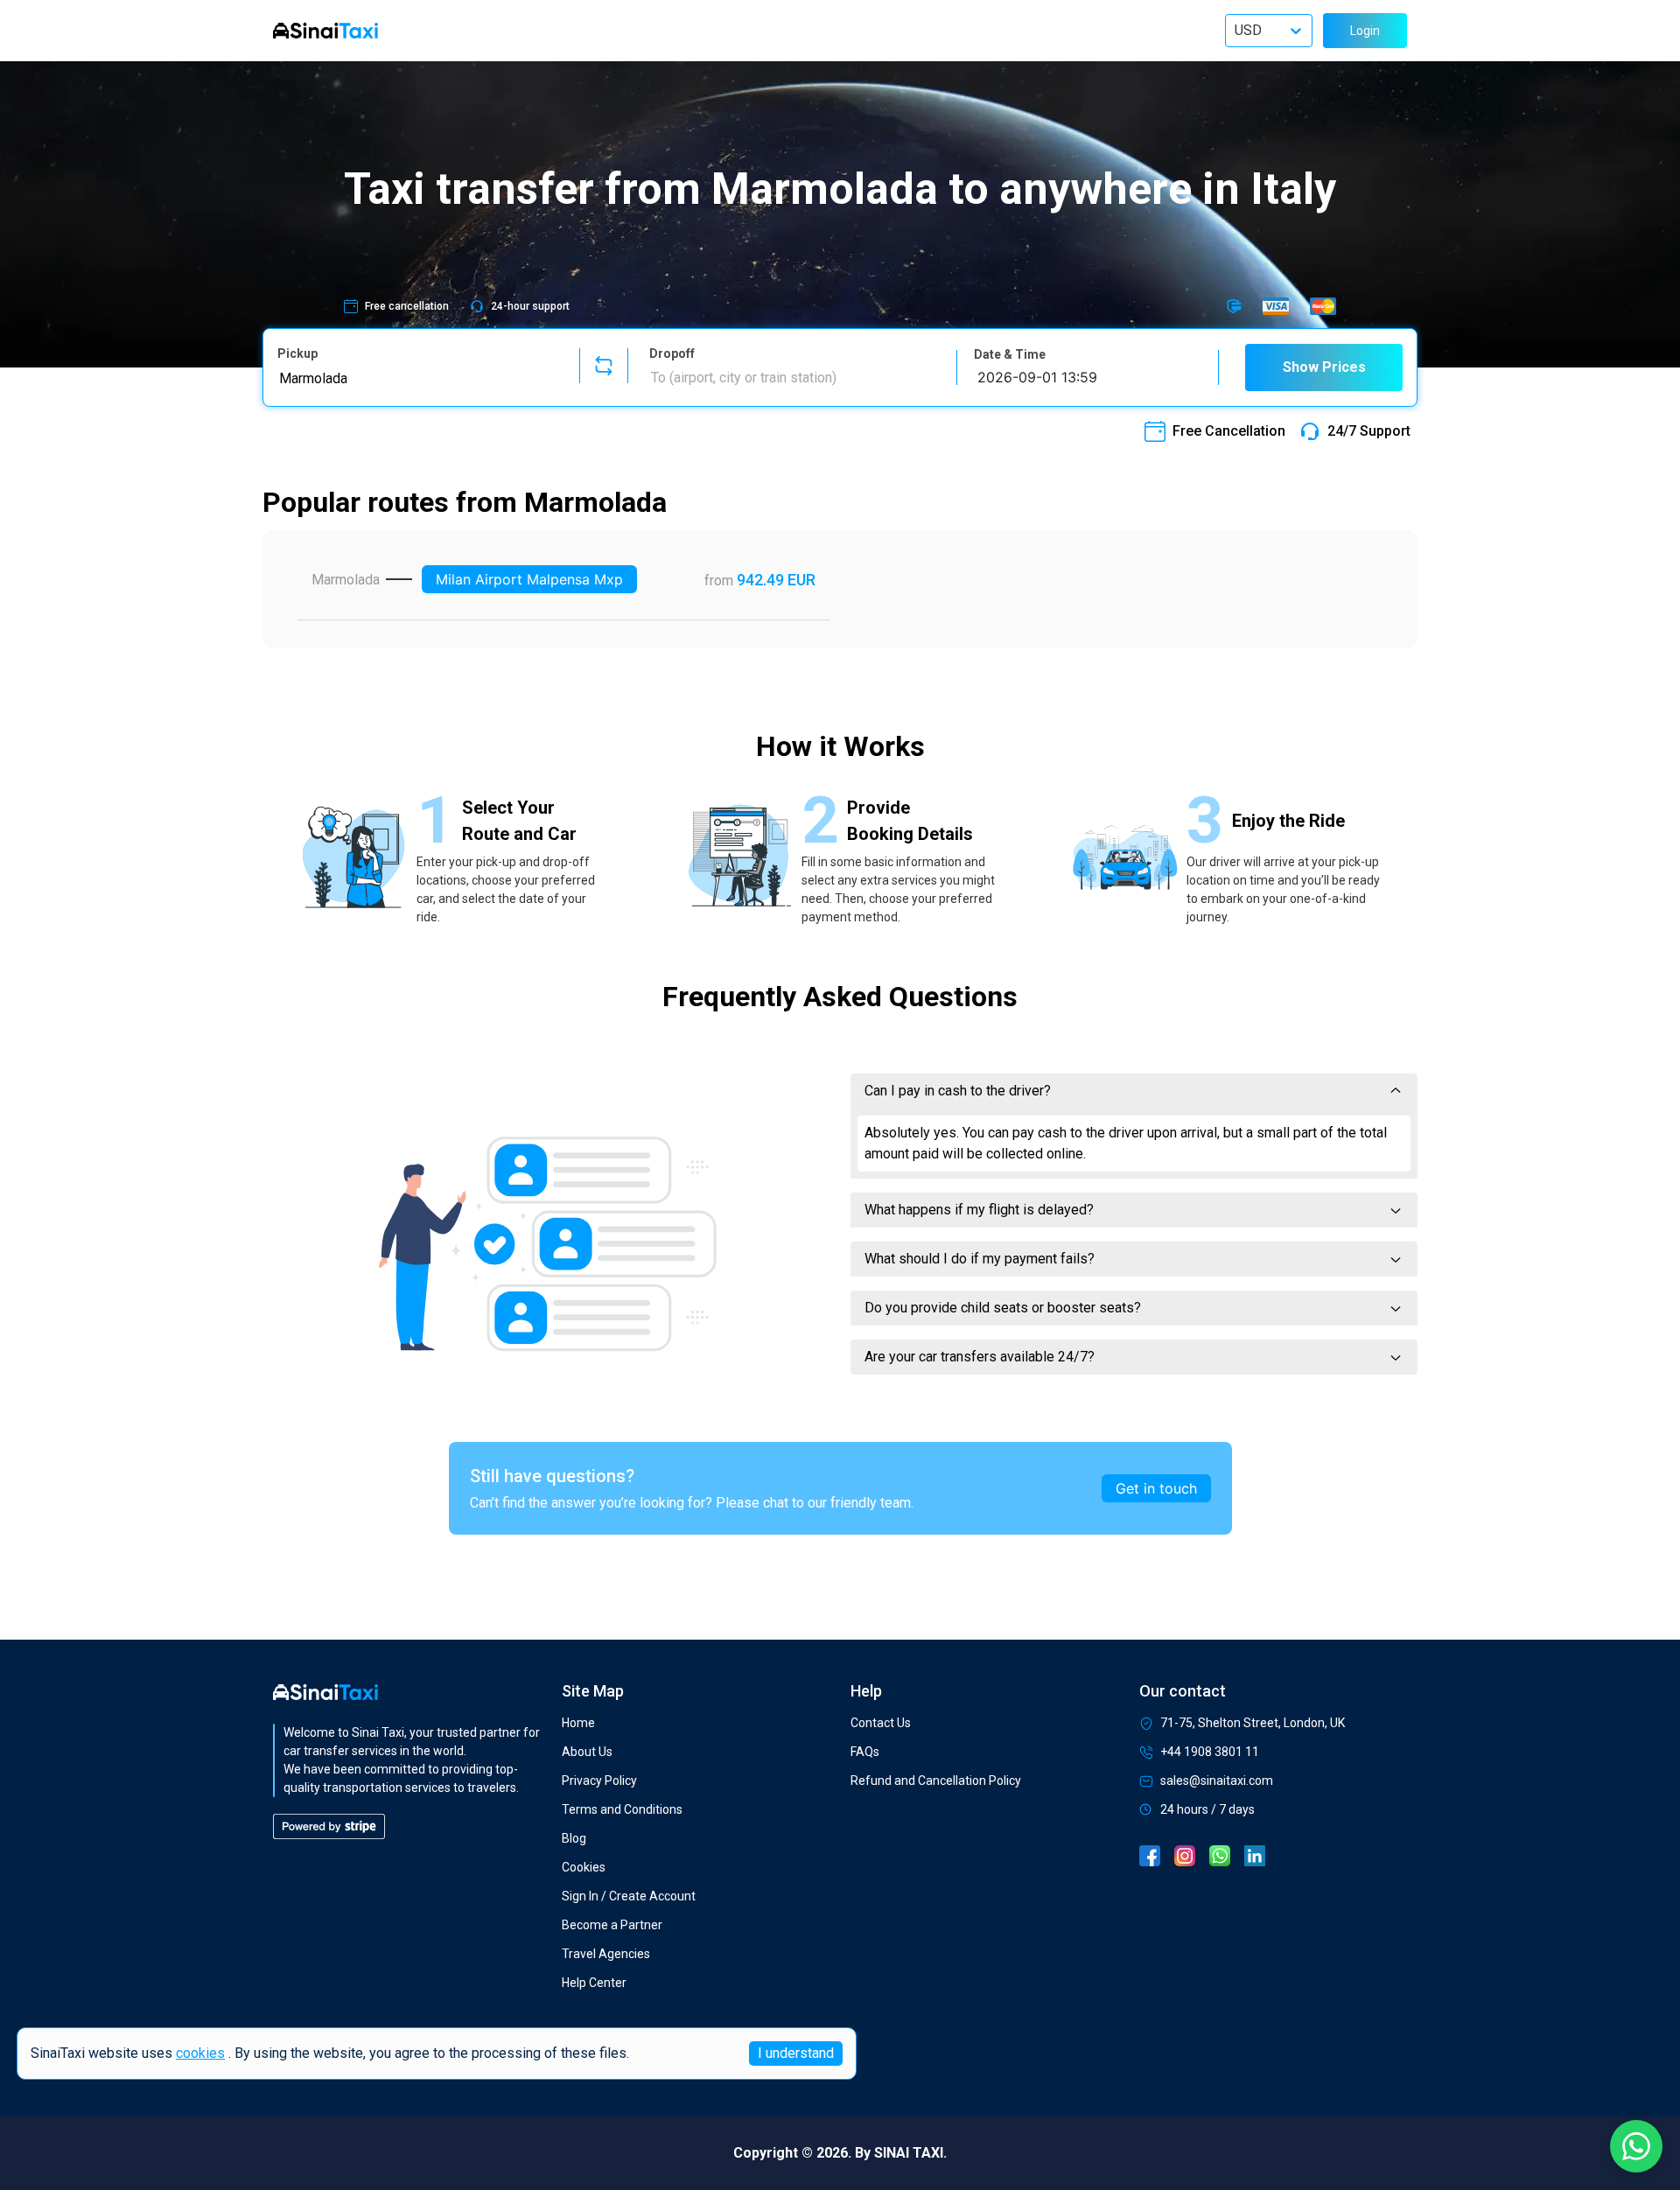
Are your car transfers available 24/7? (980, 1357)
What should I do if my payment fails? (980, 1259)
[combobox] (418, 378)
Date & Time (1010, 354)
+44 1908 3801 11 (1210, 1752)
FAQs (865, 1752)
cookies (200, 2054)
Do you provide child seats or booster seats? (1003, 1308)
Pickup (297, 353)
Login (1365, 31)
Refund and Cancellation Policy (936, 1781)
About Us (587, 1752)
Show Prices (1324, 367)
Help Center (594, 1983)
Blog (574, 1838)
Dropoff (672, 353)
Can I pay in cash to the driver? (958, 1091)
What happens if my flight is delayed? (979, 1210)
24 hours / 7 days (1207, 1809)
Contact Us (881, 1723)
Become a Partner (612, 1925)
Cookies (584, 1867)
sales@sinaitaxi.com (1217, 1781)
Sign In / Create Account (629, 1896)
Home (578, 1723)
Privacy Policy (599, 1781)
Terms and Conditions (622, 1809)
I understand (796, 2053)
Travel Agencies (606, 1954)
